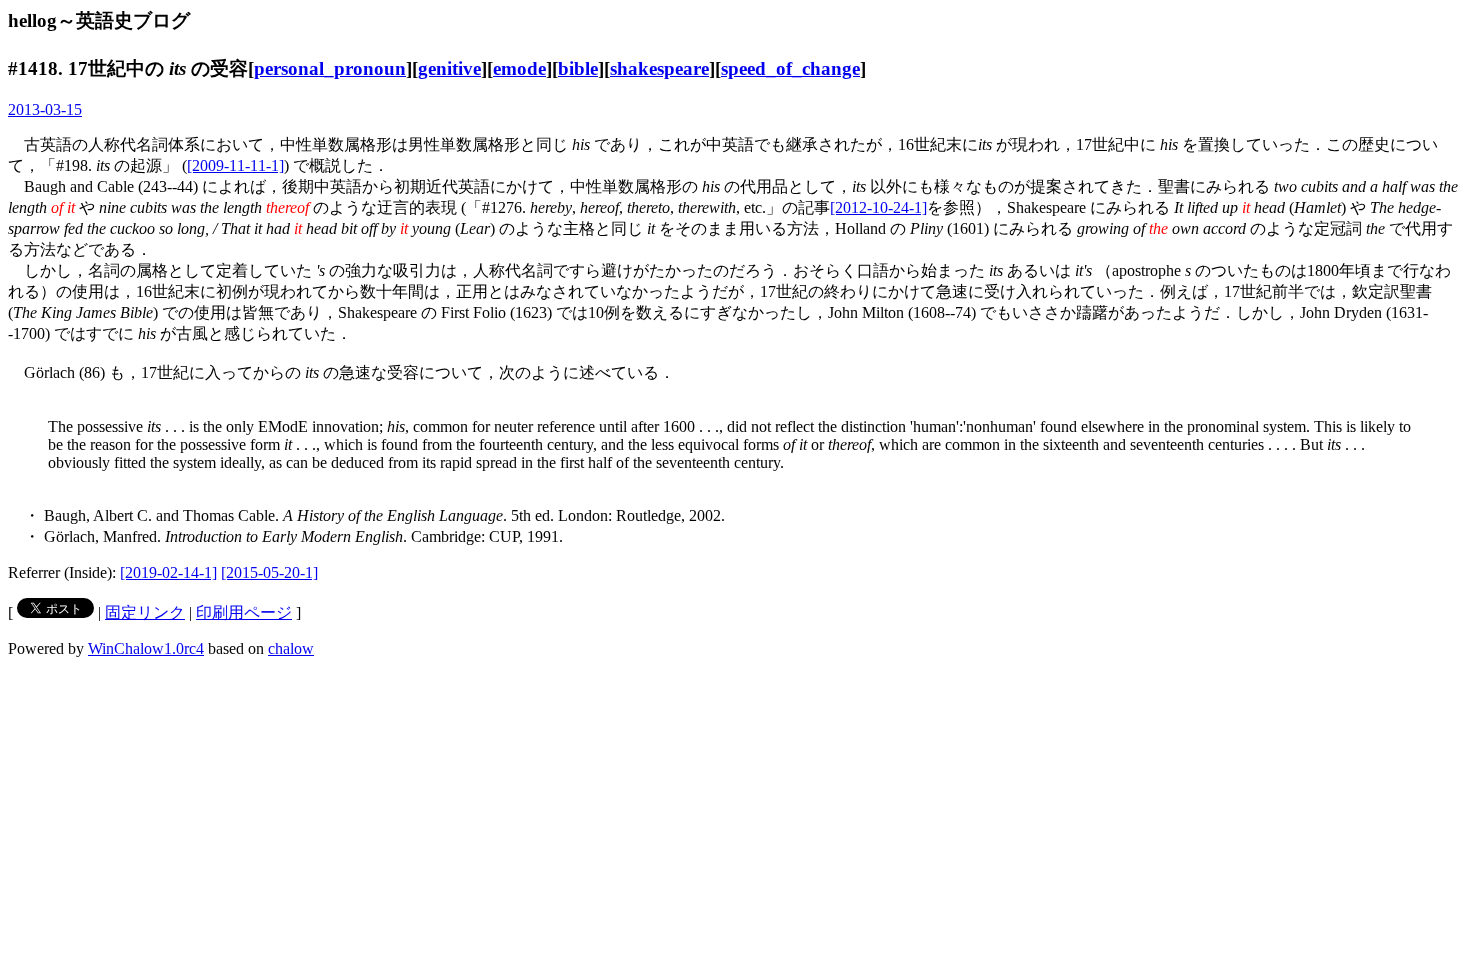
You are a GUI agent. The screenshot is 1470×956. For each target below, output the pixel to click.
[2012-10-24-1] (878, 207)
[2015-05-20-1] (269, 572)
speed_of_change (790, 68)
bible (578, 68)
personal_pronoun (330, 68)
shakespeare (659, 68)
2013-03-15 (45, 109)
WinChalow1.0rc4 (146, 648)
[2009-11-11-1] (235, 165)
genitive (449, 68)
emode (519, 68)
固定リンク (145, 612)
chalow (291, 648)
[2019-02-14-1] (168, 572)
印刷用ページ (244, 612)
